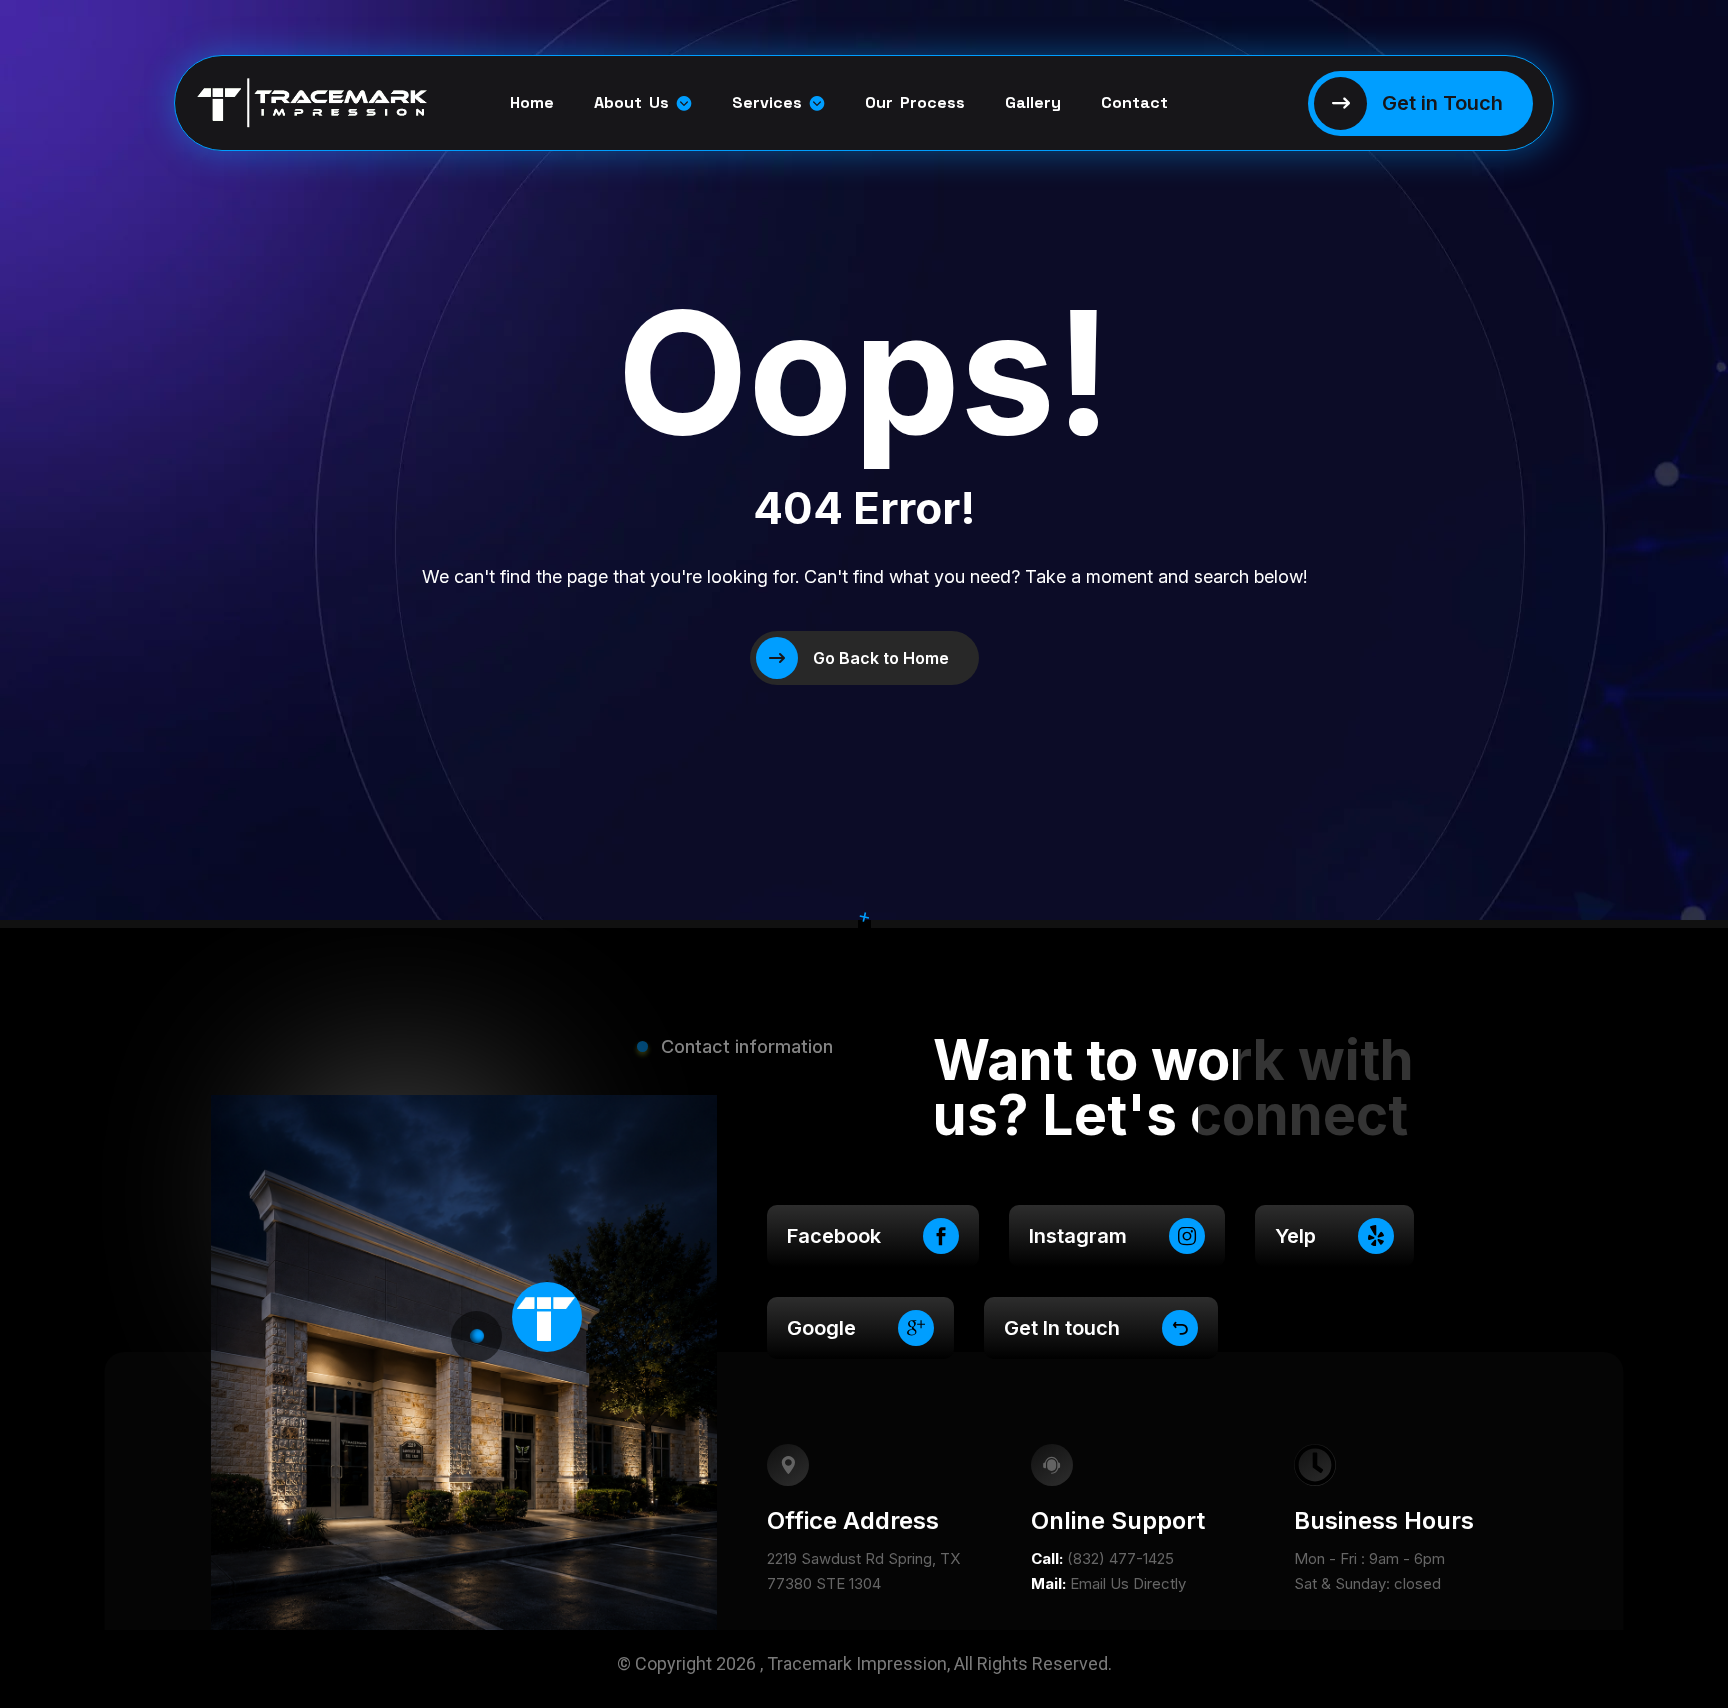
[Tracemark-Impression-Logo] (282, 103)
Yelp (1295, 1236)
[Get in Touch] (1420, 103)
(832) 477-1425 (1120, 1558)
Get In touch (1062, 1328)
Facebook (834, 1236)
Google (821, 1328)
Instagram (1078, 1236)
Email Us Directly (1128, 1583)
